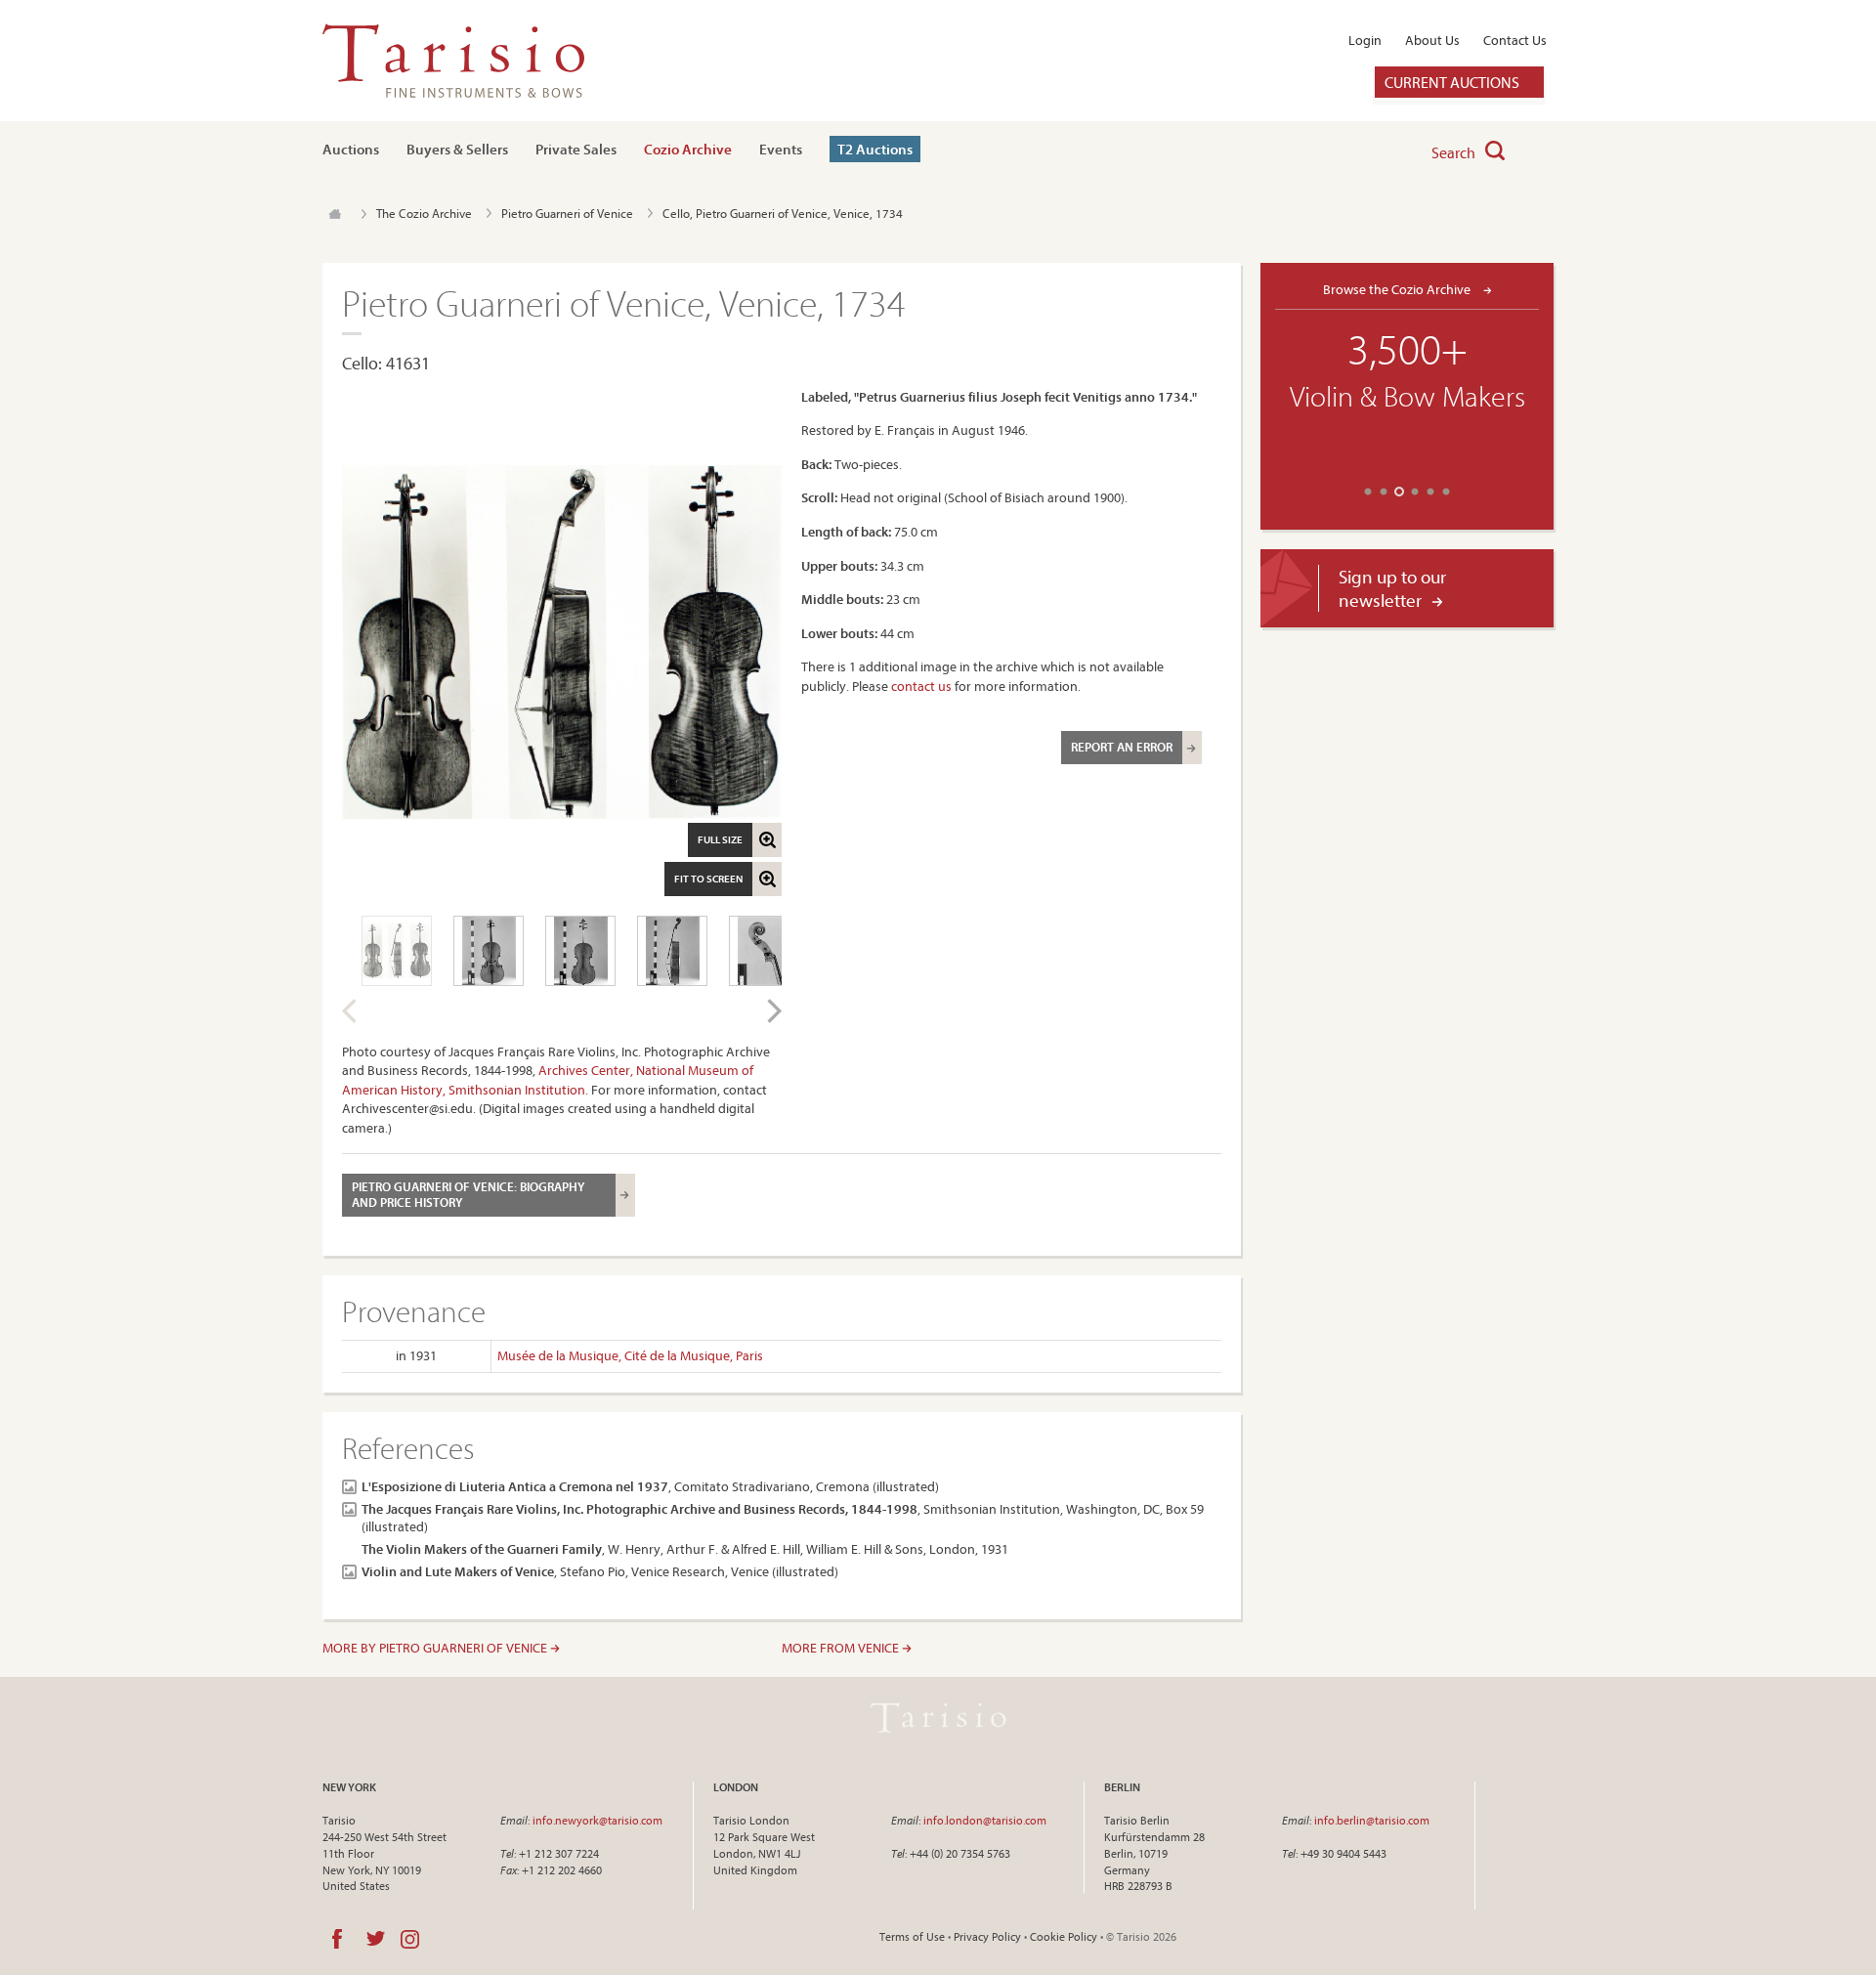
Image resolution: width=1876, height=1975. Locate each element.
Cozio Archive (688, 149)
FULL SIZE (720, 839)
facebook (337, 1939)
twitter (376, 1939)
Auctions (351, 149)
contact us (921, 686)
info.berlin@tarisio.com (1372, 1820)
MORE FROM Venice (842, 1648)
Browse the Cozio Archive (1398, 289)
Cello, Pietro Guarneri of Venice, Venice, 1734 (783, 213)
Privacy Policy (987, 1936)
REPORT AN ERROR (1122, 747)
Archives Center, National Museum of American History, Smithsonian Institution (548, 1080)
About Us (1432, 40)
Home (335, 214)
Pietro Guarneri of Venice (567, 213)
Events (781, 149)
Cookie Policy (1064, 1936)
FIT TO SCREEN (708, 879)
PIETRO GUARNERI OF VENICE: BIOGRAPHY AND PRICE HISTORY (468, 1194)
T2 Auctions (875, 149)
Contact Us (1515, 40)
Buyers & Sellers (457, 149)
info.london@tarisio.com (985, 1820)
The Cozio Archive (424, 213)
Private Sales (576, 149)
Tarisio (938, 1717)
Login (1365, 40)
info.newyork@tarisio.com (597, 1820)
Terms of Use (912, 1936)
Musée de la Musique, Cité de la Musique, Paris (630, 1355)
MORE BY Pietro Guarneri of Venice (436, 1648)
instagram (410, 1939)
